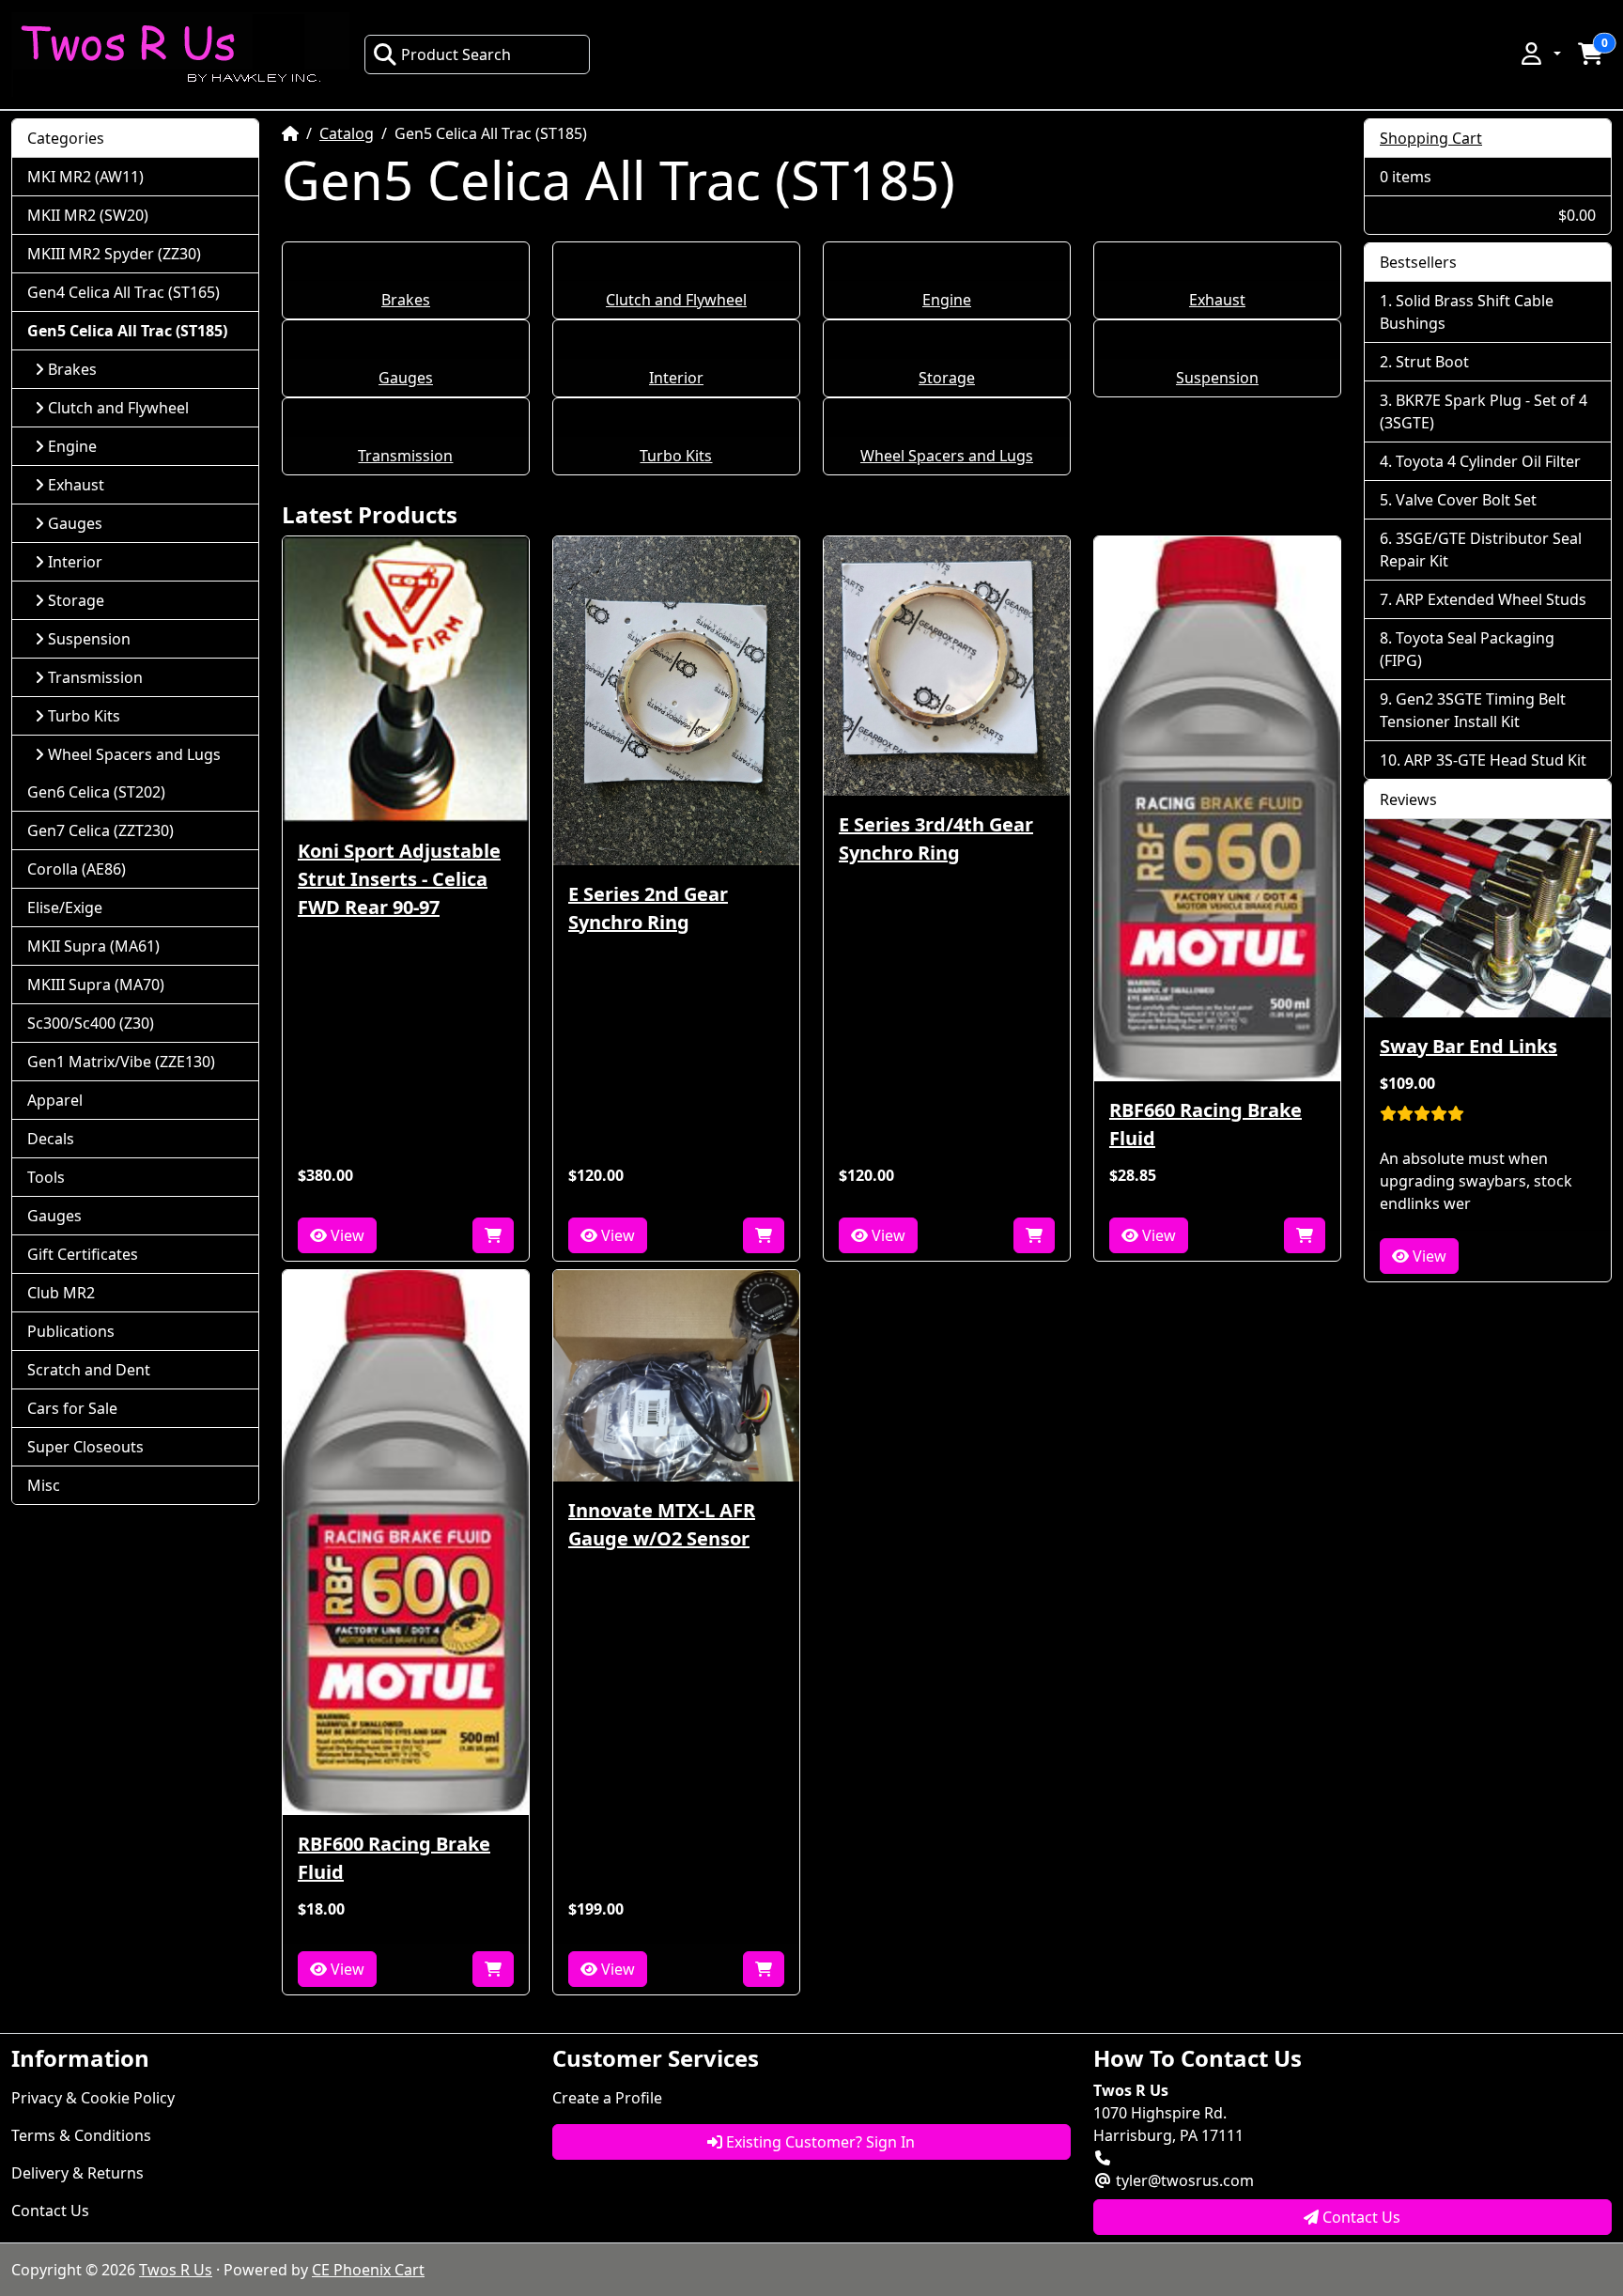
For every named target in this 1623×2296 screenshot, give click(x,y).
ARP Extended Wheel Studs (1491, 599)
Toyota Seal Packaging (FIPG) (1467, 649)
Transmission (405, 456)
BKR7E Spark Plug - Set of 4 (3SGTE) (1484, 411)
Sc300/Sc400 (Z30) (91, 1023)
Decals (51, 1139)
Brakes (406, 300)
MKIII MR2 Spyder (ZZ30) (114, 254)
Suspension (1217, 378)
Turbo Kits (676, 456)
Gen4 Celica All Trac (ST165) (124, 292)
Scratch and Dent (89, 1370)
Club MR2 (61, 1293)
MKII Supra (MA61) (93, 946)
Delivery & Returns (77, 2173)
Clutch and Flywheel (676, 300)
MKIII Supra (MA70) (96, 985)
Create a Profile (607, 2098)
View (346, 1235)
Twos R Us (176, 2270)
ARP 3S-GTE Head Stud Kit (1495, 760)
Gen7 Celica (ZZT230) (100, 830)
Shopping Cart (1431, 138)
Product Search (456, 54)
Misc (44, 1485)
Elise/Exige (65, 908)
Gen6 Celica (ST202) (96, 792)
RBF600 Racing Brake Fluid (394, 1858)
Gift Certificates (83, 1254)
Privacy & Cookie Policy (93, 2098)
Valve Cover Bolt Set (1466, 500)
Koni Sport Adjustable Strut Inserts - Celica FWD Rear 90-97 (399, 879)
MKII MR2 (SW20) (88, 215)
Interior (676, 378)
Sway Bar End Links (1468, 1046)
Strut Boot (1432, 362)
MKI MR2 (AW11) (85, 177)
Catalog (347, 133)
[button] (1539, 54)
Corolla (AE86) (77, 869)
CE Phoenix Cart (368, 2270)
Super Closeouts (85, 1447)
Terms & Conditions (81, 2135)
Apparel (55, 1100)
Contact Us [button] (1360, 2217)
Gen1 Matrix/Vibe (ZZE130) (121, 1062)
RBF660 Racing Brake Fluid (1206, 1124)
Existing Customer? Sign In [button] (819, 2142)
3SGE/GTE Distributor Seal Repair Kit (1481, 550)
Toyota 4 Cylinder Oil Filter (1488, 461)
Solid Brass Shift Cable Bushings (1467, 312)
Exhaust (1217, 300)
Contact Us (50, 2211)
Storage (947, 378)
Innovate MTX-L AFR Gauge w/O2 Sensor (662, 1524)
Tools (46, 1177)
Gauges (406, 378)
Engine (947, 300)
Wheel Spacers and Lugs (947, 456)
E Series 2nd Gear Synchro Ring (648, 908)
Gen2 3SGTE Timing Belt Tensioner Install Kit (1473, 710)
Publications (71, 1331)
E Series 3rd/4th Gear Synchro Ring (936, 838)
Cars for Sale (72, 1408)
